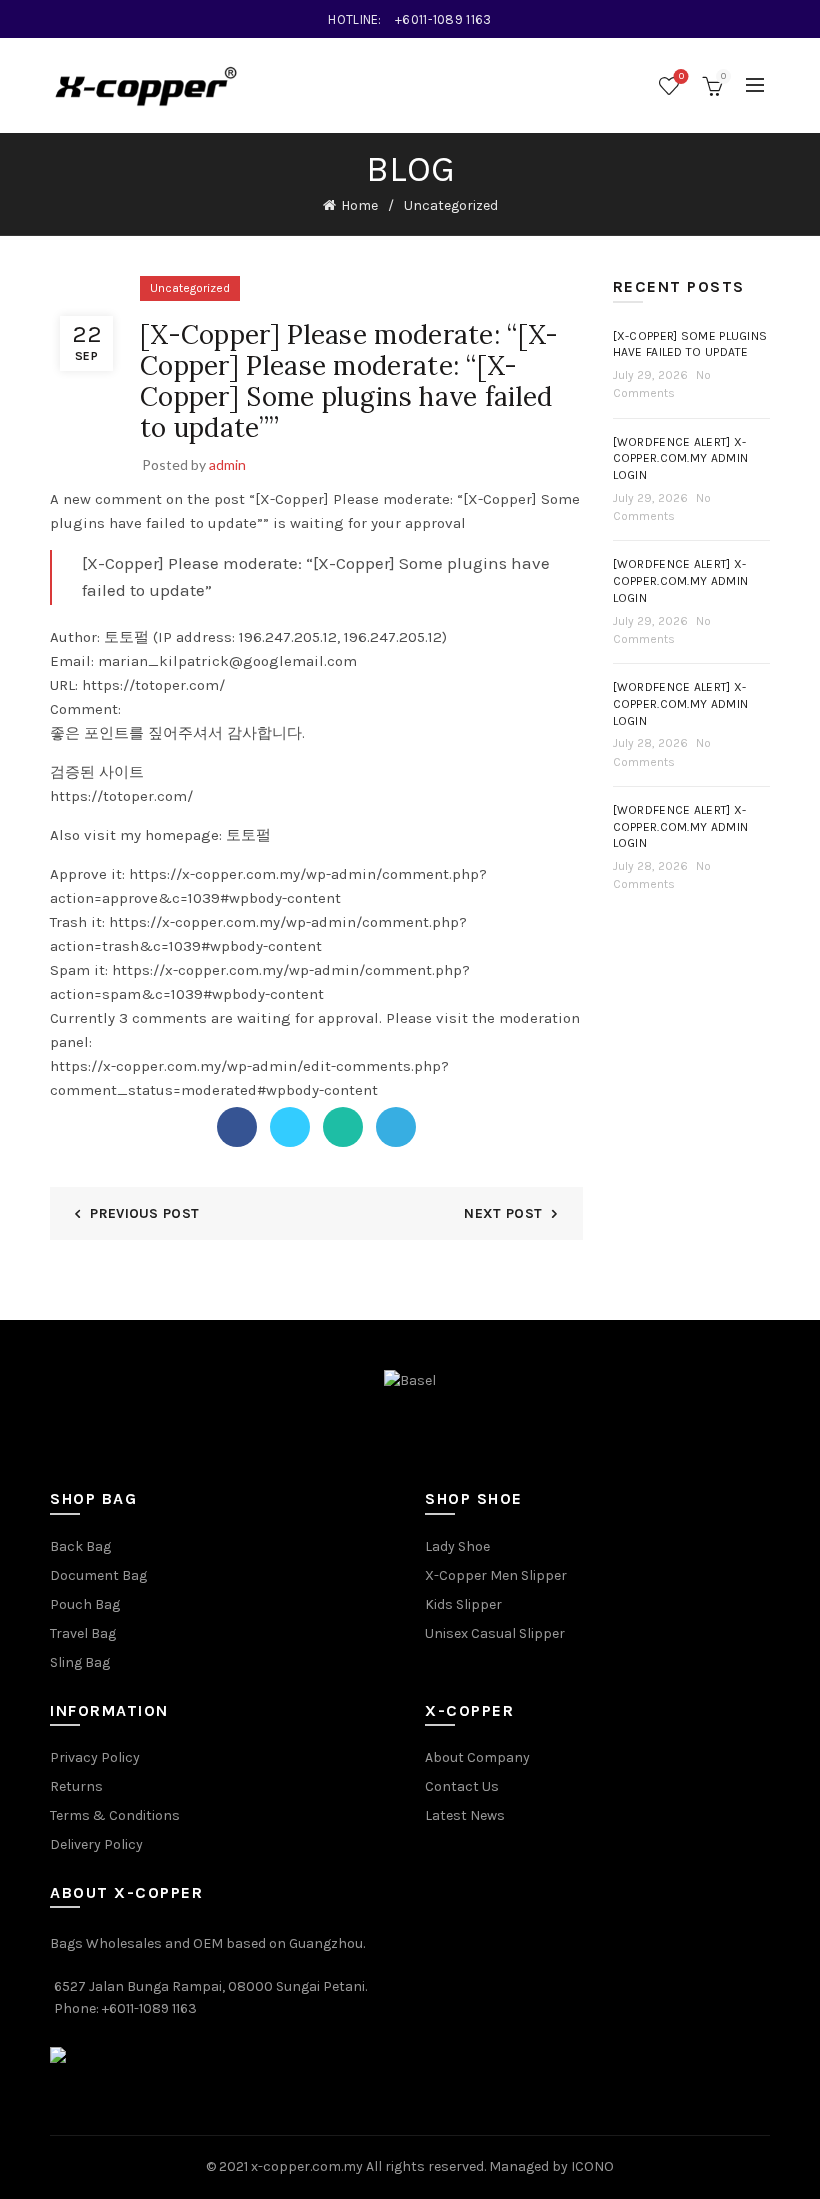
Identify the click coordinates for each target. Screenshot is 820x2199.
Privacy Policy (95, 1757)
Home (359, 205)
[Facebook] (237, 1127)
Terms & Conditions (115, 1815)
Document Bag (98, 1575)
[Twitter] (290, 1127)
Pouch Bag (85, 1604)
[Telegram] (396, 1127)
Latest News (465, 1815)
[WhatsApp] (343, 1127)
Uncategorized (451, 205)
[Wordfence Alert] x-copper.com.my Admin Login (681, 459)
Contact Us (462, 1786)
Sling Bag (80, 1662)
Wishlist (681, 76)
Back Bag (80, 1546)
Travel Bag (83, 1633)
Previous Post (144, 1213)
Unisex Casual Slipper (495, 1633)
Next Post (503, 1213)
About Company (477, 1757)
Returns (76, 1786)
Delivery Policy (96, 1844)
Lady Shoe (457, 1546)
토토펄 (248, 835)
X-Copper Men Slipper (496, 1575)
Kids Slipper (463, 1604)
